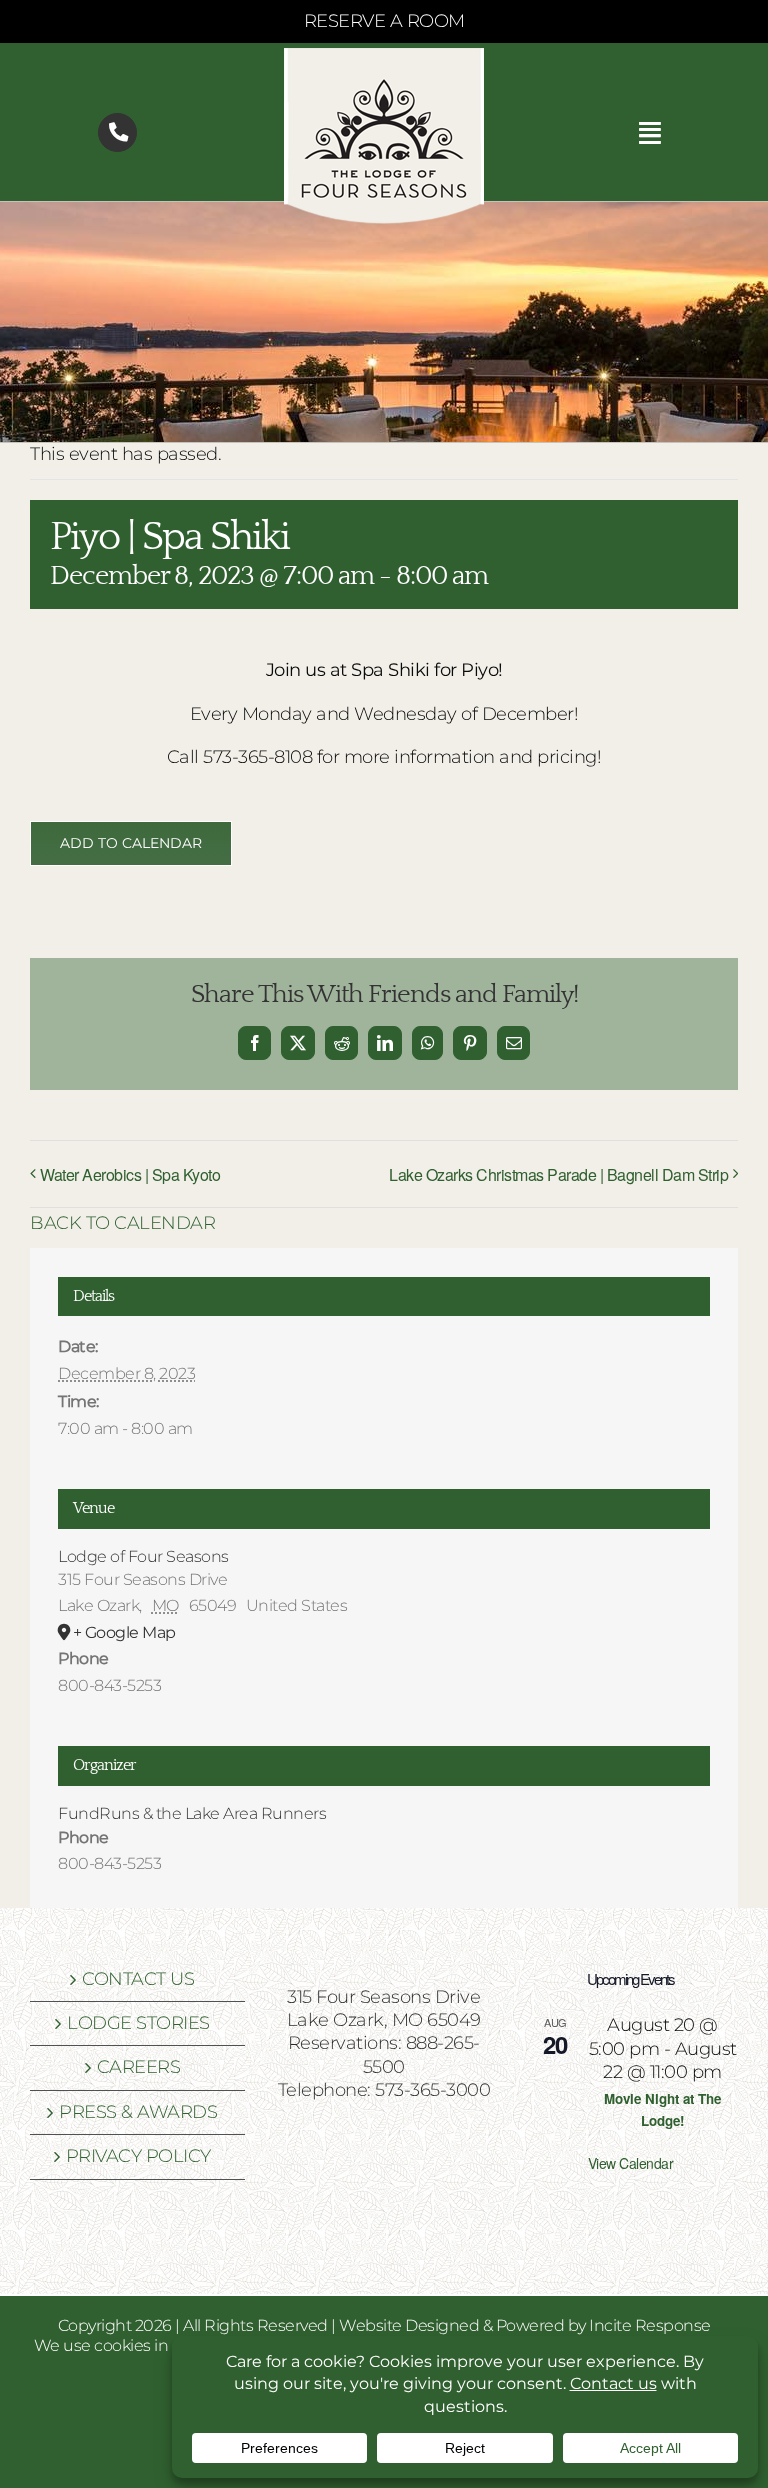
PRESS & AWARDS (138, 2112)
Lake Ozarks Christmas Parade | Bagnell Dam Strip (558, 1174)
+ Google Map (124, 1632)
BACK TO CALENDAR (122, 1223)
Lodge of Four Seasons (143, 1556)
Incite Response (650, 2325)
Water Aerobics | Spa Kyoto (130, 1174)
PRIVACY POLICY (138, 2156)
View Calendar (631, 2163)
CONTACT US (138, 1979)
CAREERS (139, 2067)
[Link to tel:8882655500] (117, 132)
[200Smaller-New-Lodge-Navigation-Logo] (384, 57)
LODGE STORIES (138, 2023)
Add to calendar (131, 843)
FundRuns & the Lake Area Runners (192, 1813)
